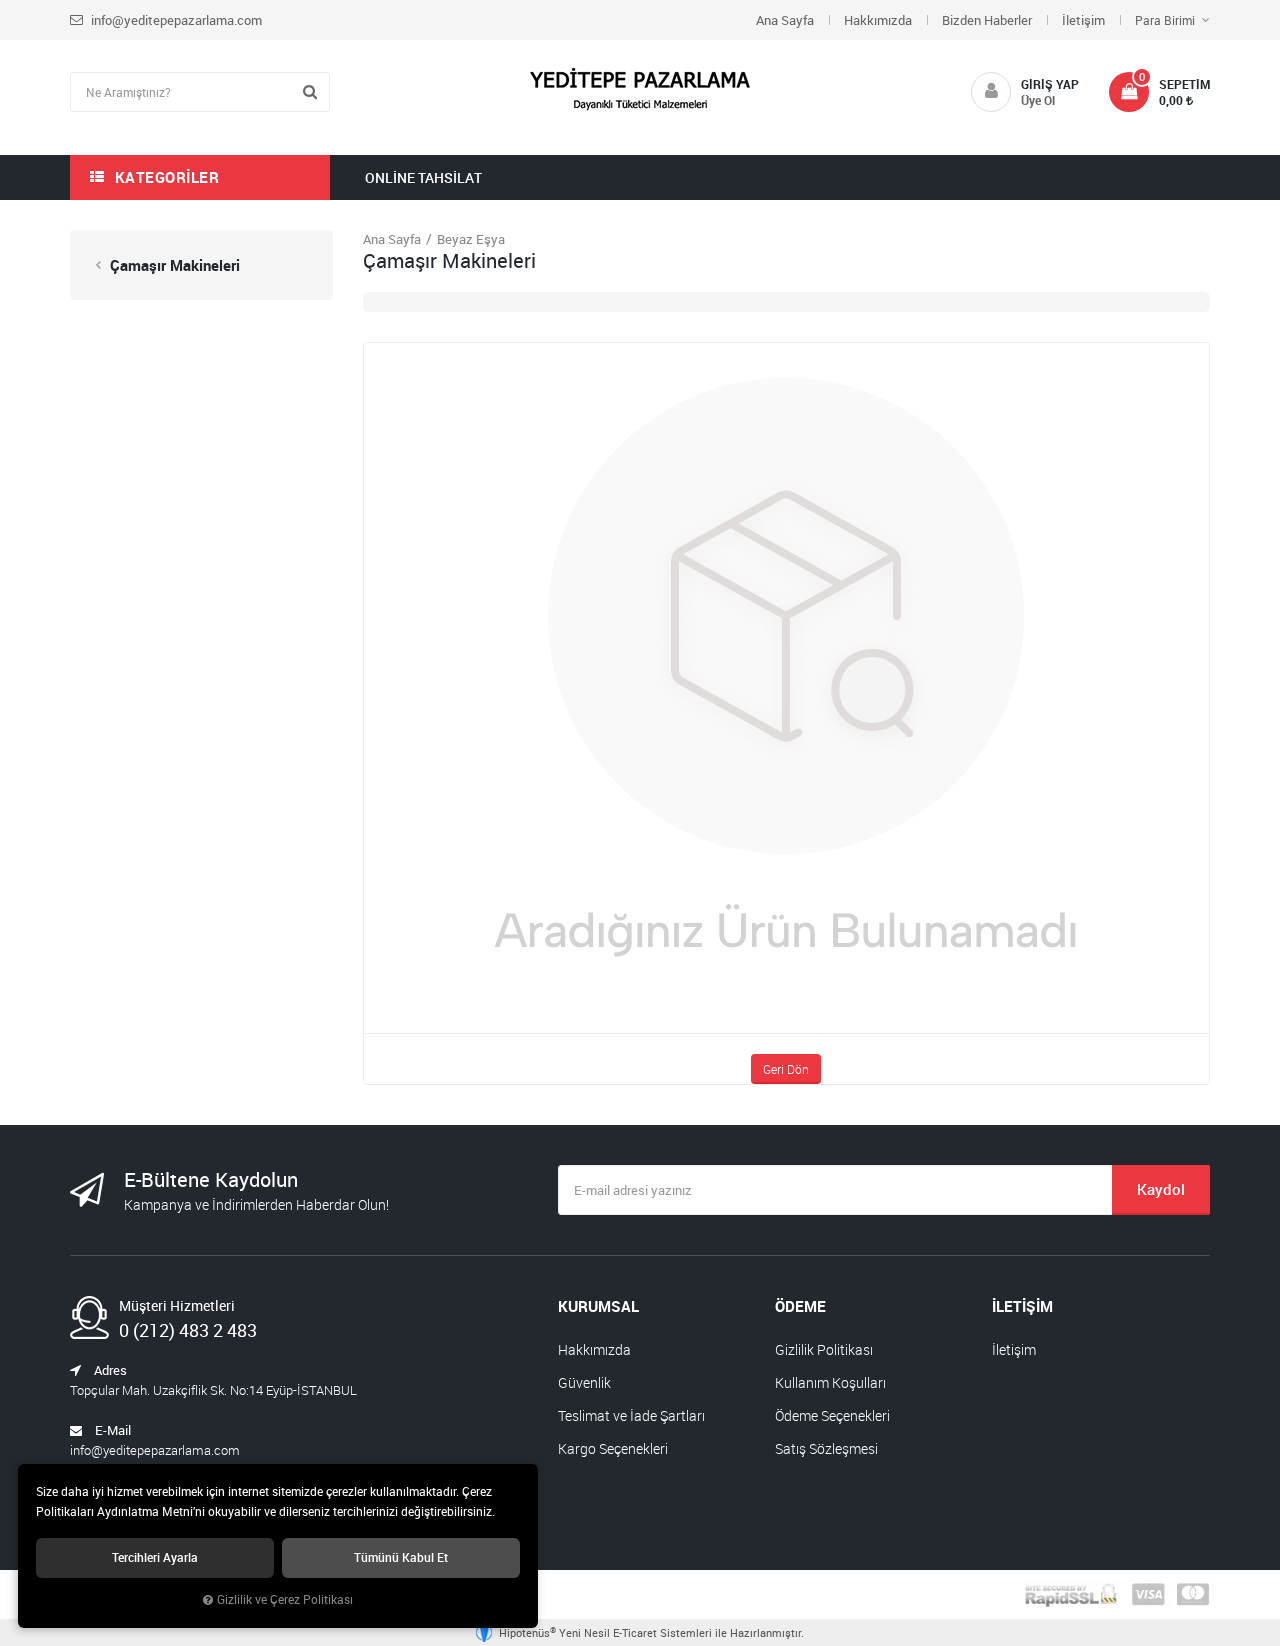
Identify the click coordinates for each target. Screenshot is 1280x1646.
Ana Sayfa (785, 20)
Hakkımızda (878, 20)
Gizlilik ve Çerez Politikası (285, 1599)
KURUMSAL (598, 1306)
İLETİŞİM (1022, 1306)
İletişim (1083, 20)
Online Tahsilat (423, 177)
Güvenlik (584, 1382)
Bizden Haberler (987, 20)
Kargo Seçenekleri (613, 1448)
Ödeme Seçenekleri (832, 1415)
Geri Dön (786, 1069)
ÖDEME (800, 1306)
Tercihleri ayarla (155, 1557)
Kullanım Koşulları (830, 1382)
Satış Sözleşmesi (826, 1448)
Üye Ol (1038, 100)
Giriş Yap (1050, 84)
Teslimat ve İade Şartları (631, 1415)
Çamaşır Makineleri (173, 265)
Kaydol (1161, 1189)
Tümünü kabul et (401, 1557)
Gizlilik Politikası (824, 1349)
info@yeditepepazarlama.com (175, 20)
